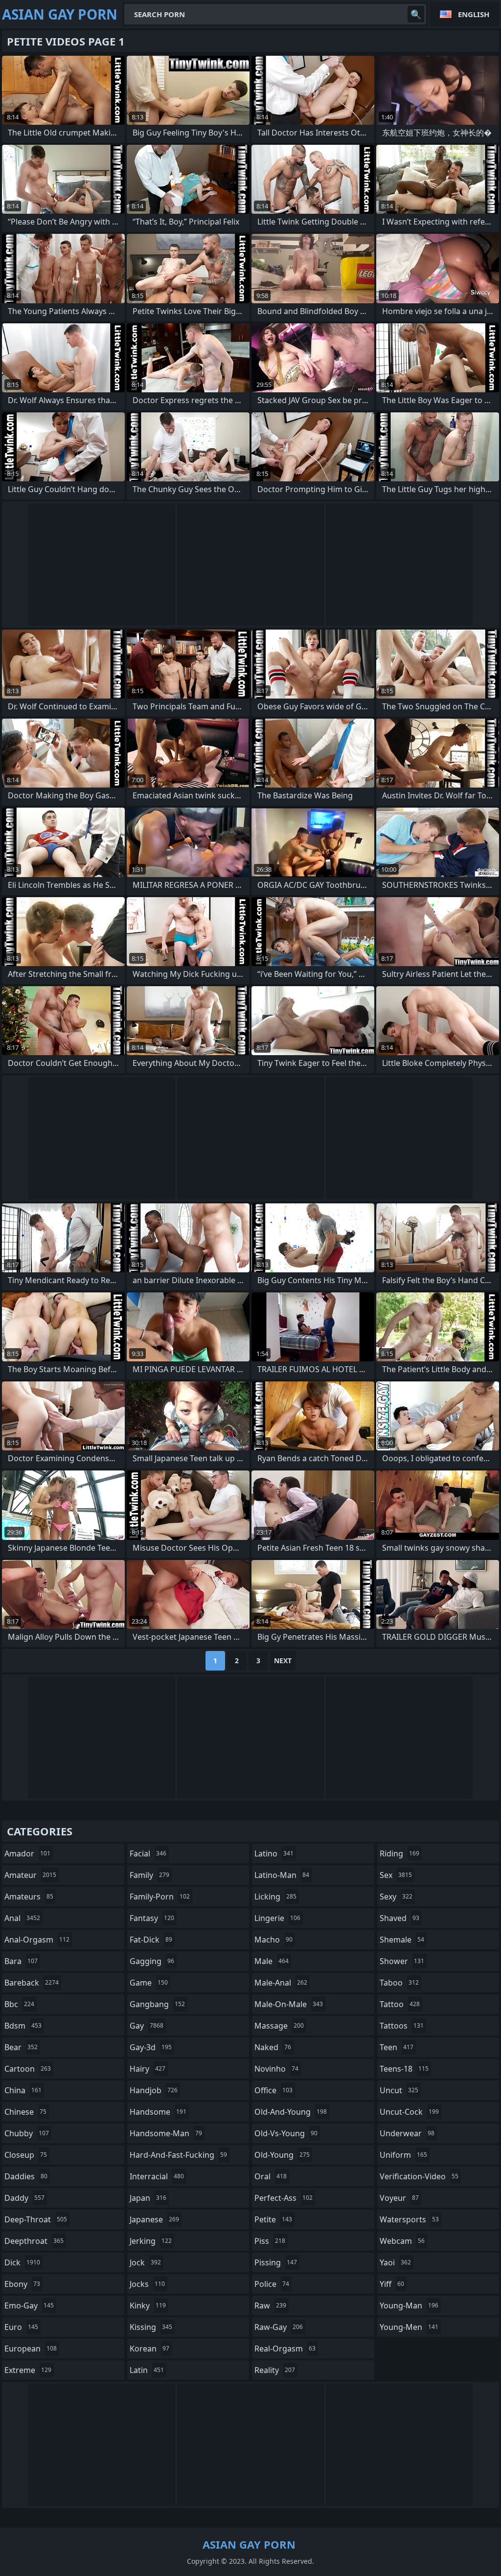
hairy (148, 2069)
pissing (276, 2262)
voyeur (399, 2198)
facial (148, 1853)
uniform (403, 2155)
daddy (24, 2198)
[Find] (416, 14)
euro (21, 2327)
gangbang (157, 2004)
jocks (147, 2284)
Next (283, 1661)
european (31, 2349)
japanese (154, 2219)
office (273, 2090)
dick (22, 2262)
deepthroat (34, 2241)
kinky (148, 2305)
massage (279, 2026)
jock (145, 2262)
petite (273, 2219)
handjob (154, 2090)
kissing (151, 2327)
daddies (26, 2176)
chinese (25, 2112)
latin (147, 2370)
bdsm (23, 2026)
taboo (399, 1983)
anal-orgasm (37, 1940)
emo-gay (29, 2305)
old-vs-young (286, 2133)
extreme (28, 2370)
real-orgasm (285, 2349)
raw (270, 2305)
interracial (157, 2176)
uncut (399, 2090)
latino (274, 1853)
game (149, 1983)
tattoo (400, 2004)
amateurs (29, 1897)
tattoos (402, 2026)
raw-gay (279, 2327)
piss (270, 2241)
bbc (19, 2004)
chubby (27, 2133)
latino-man (282, 1875)
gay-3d (151, 2047)
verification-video (419, 2176)
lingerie (277, 1918)
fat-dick (151, 1940)
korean (149, 2349)
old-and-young (291, 2112)
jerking (151, 2241)
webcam (402, 2241)
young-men (409, 2327)
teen (397, 2047)
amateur (30, 1875)
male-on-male (289, 2004)
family (149, 1875)
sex (396, 1875)
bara (21, 1961)
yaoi (395, 2262)
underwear (407, 2133)
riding (399, 1853)
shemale (402, 1940)
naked (273, 2047)
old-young (282, 2155)
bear (21, 2047)
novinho (276, 2069)
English (474, 14)
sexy (396, 1897)
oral (271, 2176)
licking (275, 1897)
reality (275, 2370)
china (23, 2090)
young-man (409, 2305)
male (272, 1961)
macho (273, 1940)
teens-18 (404, 2069)
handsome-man (166, 2133)
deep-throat (36, 2219)
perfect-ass (284, 2198)
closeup (26, 2155)
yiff (392, 2284)
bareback (32, 1983)
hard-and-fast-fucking (178, 2155)
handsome (158, 2112)
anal (22, 1918)
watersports (409, 2219)
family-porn (160, 1897)
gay (147, 2026)
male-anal (281, 1983)
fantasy (152, 1918)
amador (27, 1853)
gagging (152, 1961)
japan (148, 2198)
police (272, 2284)
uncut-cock (409, 2112)
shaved (399, 1918)
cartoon (28, 2069)
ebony (22, 2284)
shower (402, 1961)
